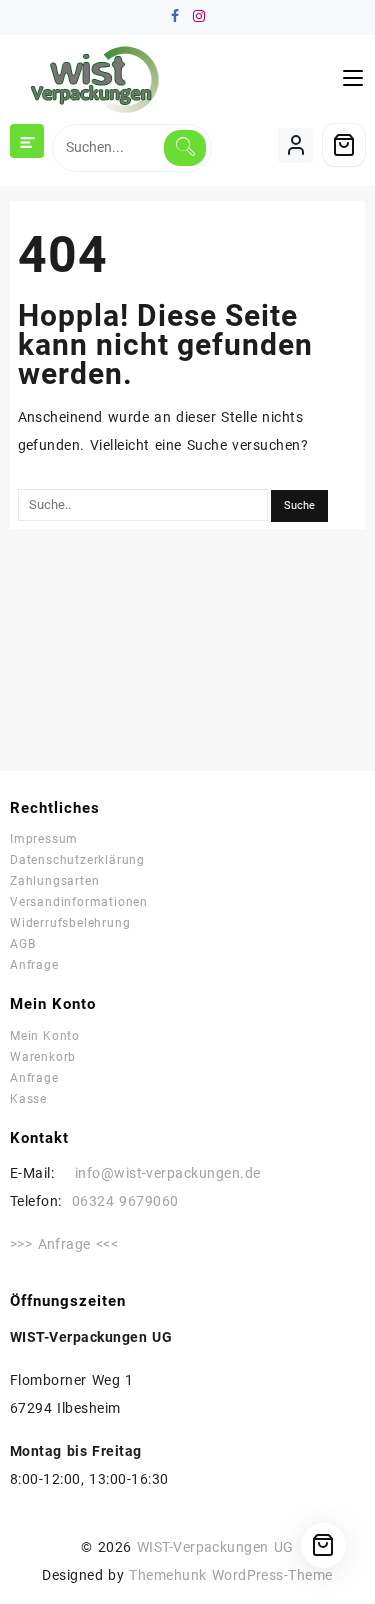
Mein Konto (45, 1036)
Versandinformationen (79, 902)
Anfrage (34, 965)
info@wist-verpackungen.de (157, 1173)
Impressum (44, 839)
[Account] (295, 145)
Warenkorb (43, 1057)
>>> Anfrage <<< (64, 1244)
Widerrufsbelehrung (70, 923)
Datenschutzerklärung (77, 860)
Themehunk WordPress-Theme (231, 1575)
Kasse (28, 1099)
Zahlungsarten (54, 881)
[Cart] (344, 145)
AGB (22, 944)
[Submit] (185, 148)
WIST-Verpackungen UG (215, 1547)
